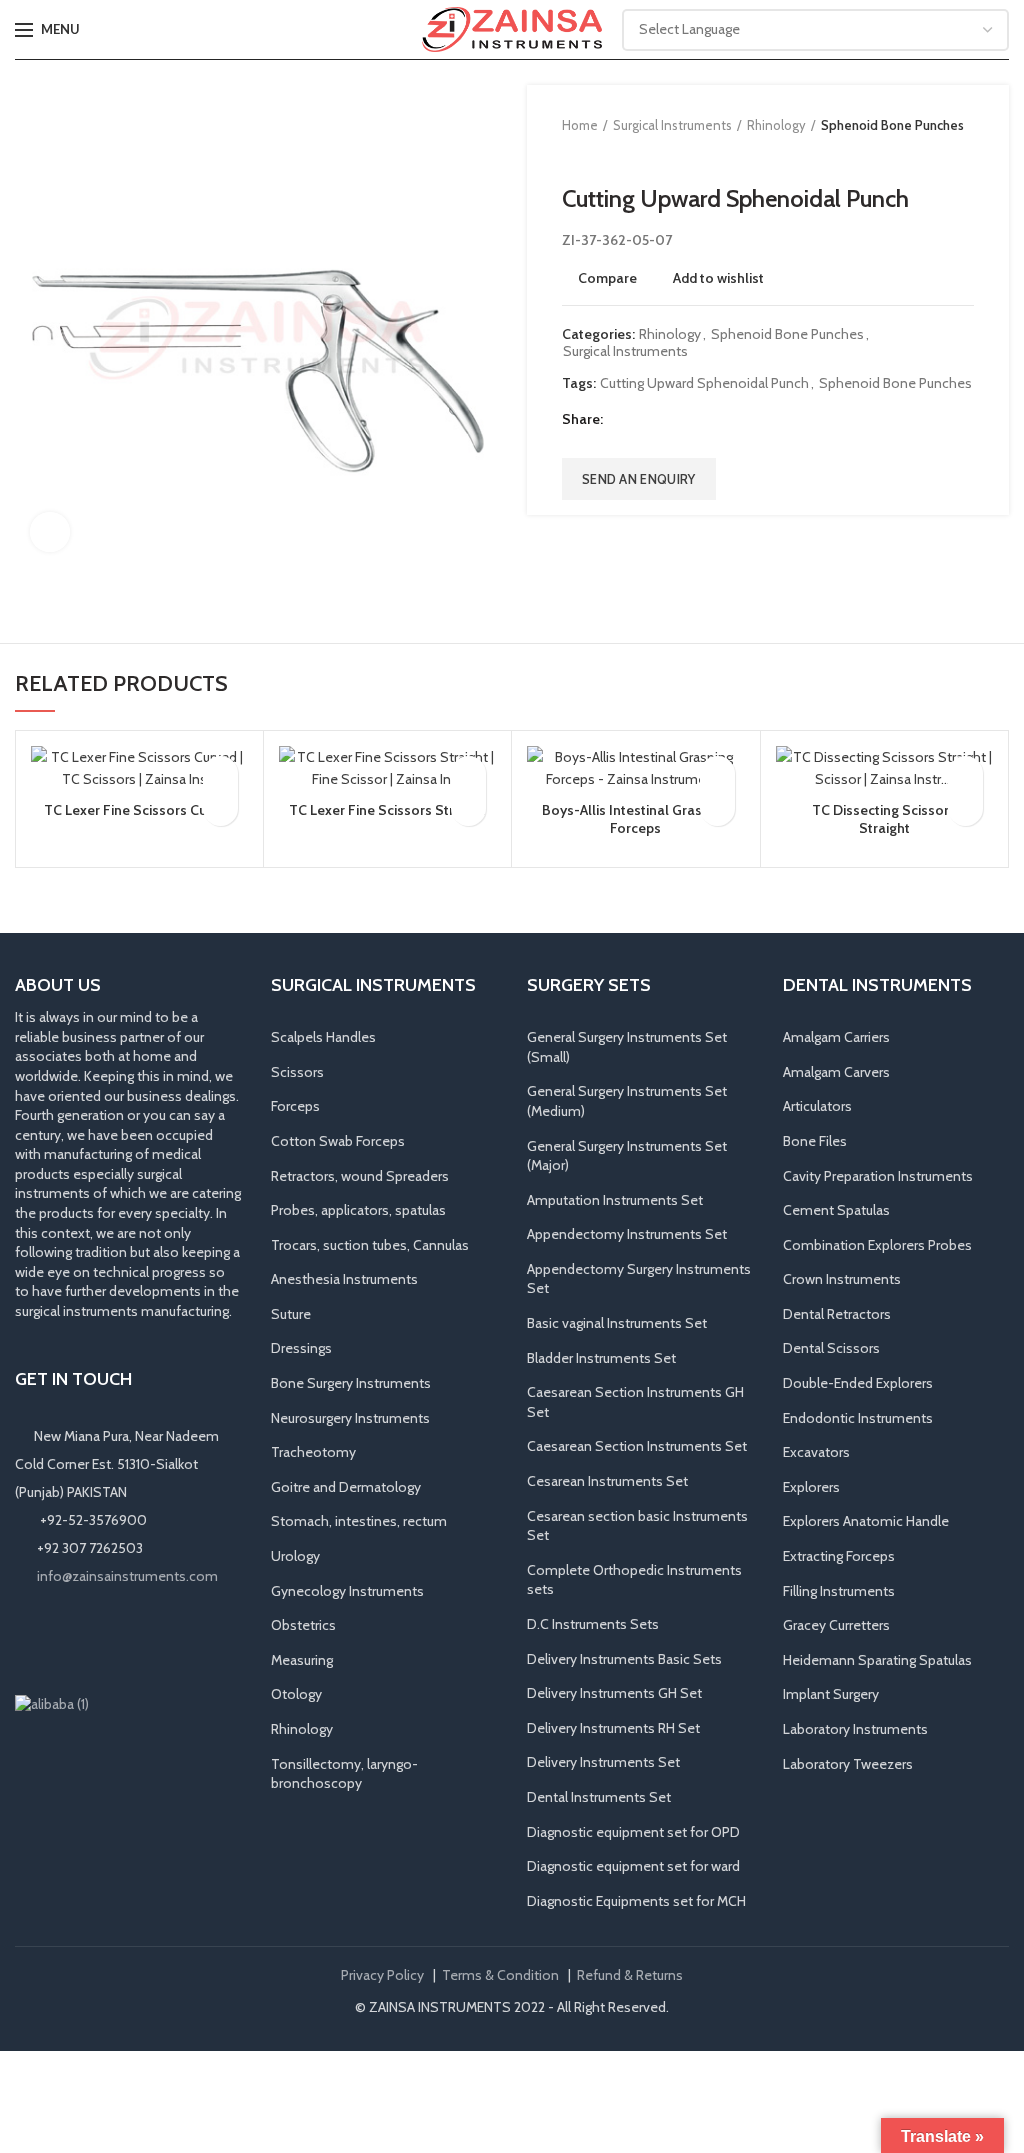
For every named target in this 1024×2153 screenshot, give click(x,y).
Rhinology (776, 125)
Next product (612, 155)
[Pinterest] (670, 420)
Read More (220, 808)
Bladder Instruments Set (601, 1358)
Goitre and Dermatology (346, 1487)
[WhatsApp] (113, 1640)
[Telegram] (720, 420)
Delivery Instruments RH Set (613, 1728)
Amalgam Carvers (836, 1072)
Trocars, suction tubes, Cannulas (370, 1245)
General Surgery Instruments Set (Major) (627, 1156)
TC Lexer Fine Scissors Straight (387, 810)
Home (580, 125)
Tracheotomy (313, 1452)
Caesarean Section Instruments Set (637, 1446)
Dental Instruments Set (599, 1797)
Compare (607, 278)
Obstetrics (303, 1625)
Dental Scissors (831, 1348)
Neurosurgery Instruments (350, 1418)
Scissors (297, 1072)
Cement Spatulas (836, 1210)
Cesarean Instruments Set (607, 1481)
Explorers (811, 1487)
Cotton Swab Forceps (338, 1141)
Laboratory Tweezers (848, 1764)
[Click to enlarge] (50, 532)
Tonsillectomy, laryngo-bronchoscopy (344, 1774)
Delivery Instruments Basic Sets (624, 1659)
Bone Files (815, 1141)
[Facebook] (620, 420)
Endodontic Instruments (858, 1418)
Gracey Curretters (836, 1625)
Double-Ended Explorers (858, 1383)
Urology (295, 1556)
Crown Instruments (842, 1279)
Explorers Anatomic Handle (866, 1521)
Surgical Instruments (672, 125)
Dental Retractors (837, 1314)
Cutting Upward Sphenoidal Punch (704, 383)
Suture (291, 1314)
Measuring (302, 1660)
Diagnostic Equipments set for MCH (636, 1901)
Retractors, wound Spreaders (360, 1176)
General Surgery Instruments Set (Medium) (627, 1101)
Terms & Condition (500, 1975)
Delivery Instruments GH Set (614, 1693)
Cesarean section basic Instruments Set (637, 1526)
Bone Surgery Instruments (351, 1383)
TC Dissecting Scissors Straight (884, 819)
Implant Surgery (831, 1694)
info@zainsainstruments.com (127, 1576)
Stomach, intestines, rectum (359, 1521)
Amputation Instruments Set (615, 1200)
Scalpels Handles (323, 1037)
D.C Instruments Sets (593, 1624)
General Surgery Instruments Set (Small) (627, 1047)
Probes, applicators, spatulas (358, 1210)
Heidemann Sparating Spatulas (877, 1660)
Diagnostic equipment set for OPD (633, 1832)
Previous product (572, 155)
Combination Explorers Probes (877, 1245)
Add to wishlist (718, 278)
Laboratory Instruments (855, 1729)
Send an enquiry (639, 479)
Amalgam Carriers (836, 1037)
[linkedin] (695, 420)
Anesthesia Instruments (344, 1279)
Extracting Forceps (839, 1556)
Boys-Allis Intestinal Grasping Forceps (635, 819)
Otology (296, 1694)
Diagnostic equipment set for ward (633, 1866)
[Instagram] (57, 1640)
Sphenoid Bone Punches (892, 125)
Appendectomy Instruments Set (627, 1234)
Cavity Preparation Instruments (878, 1176)
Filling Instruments (839, 1591)
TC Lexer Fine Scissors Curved (139, 810)
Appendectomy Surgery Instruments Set (639, 1279)
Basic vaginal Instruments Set (617, 1323)
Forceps (295, 1106)
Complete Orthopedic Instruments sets (634, 1580)
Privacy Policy (382, 1975)
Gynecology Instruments (347, 1591)
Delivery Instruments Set (603, 1762)
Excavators (816, 1452)
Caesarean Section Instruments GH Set (635, 1402)
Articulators (817, 1106)
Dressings (301, 1348)
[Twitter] (645, 420)
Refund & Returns (630, 1975)
